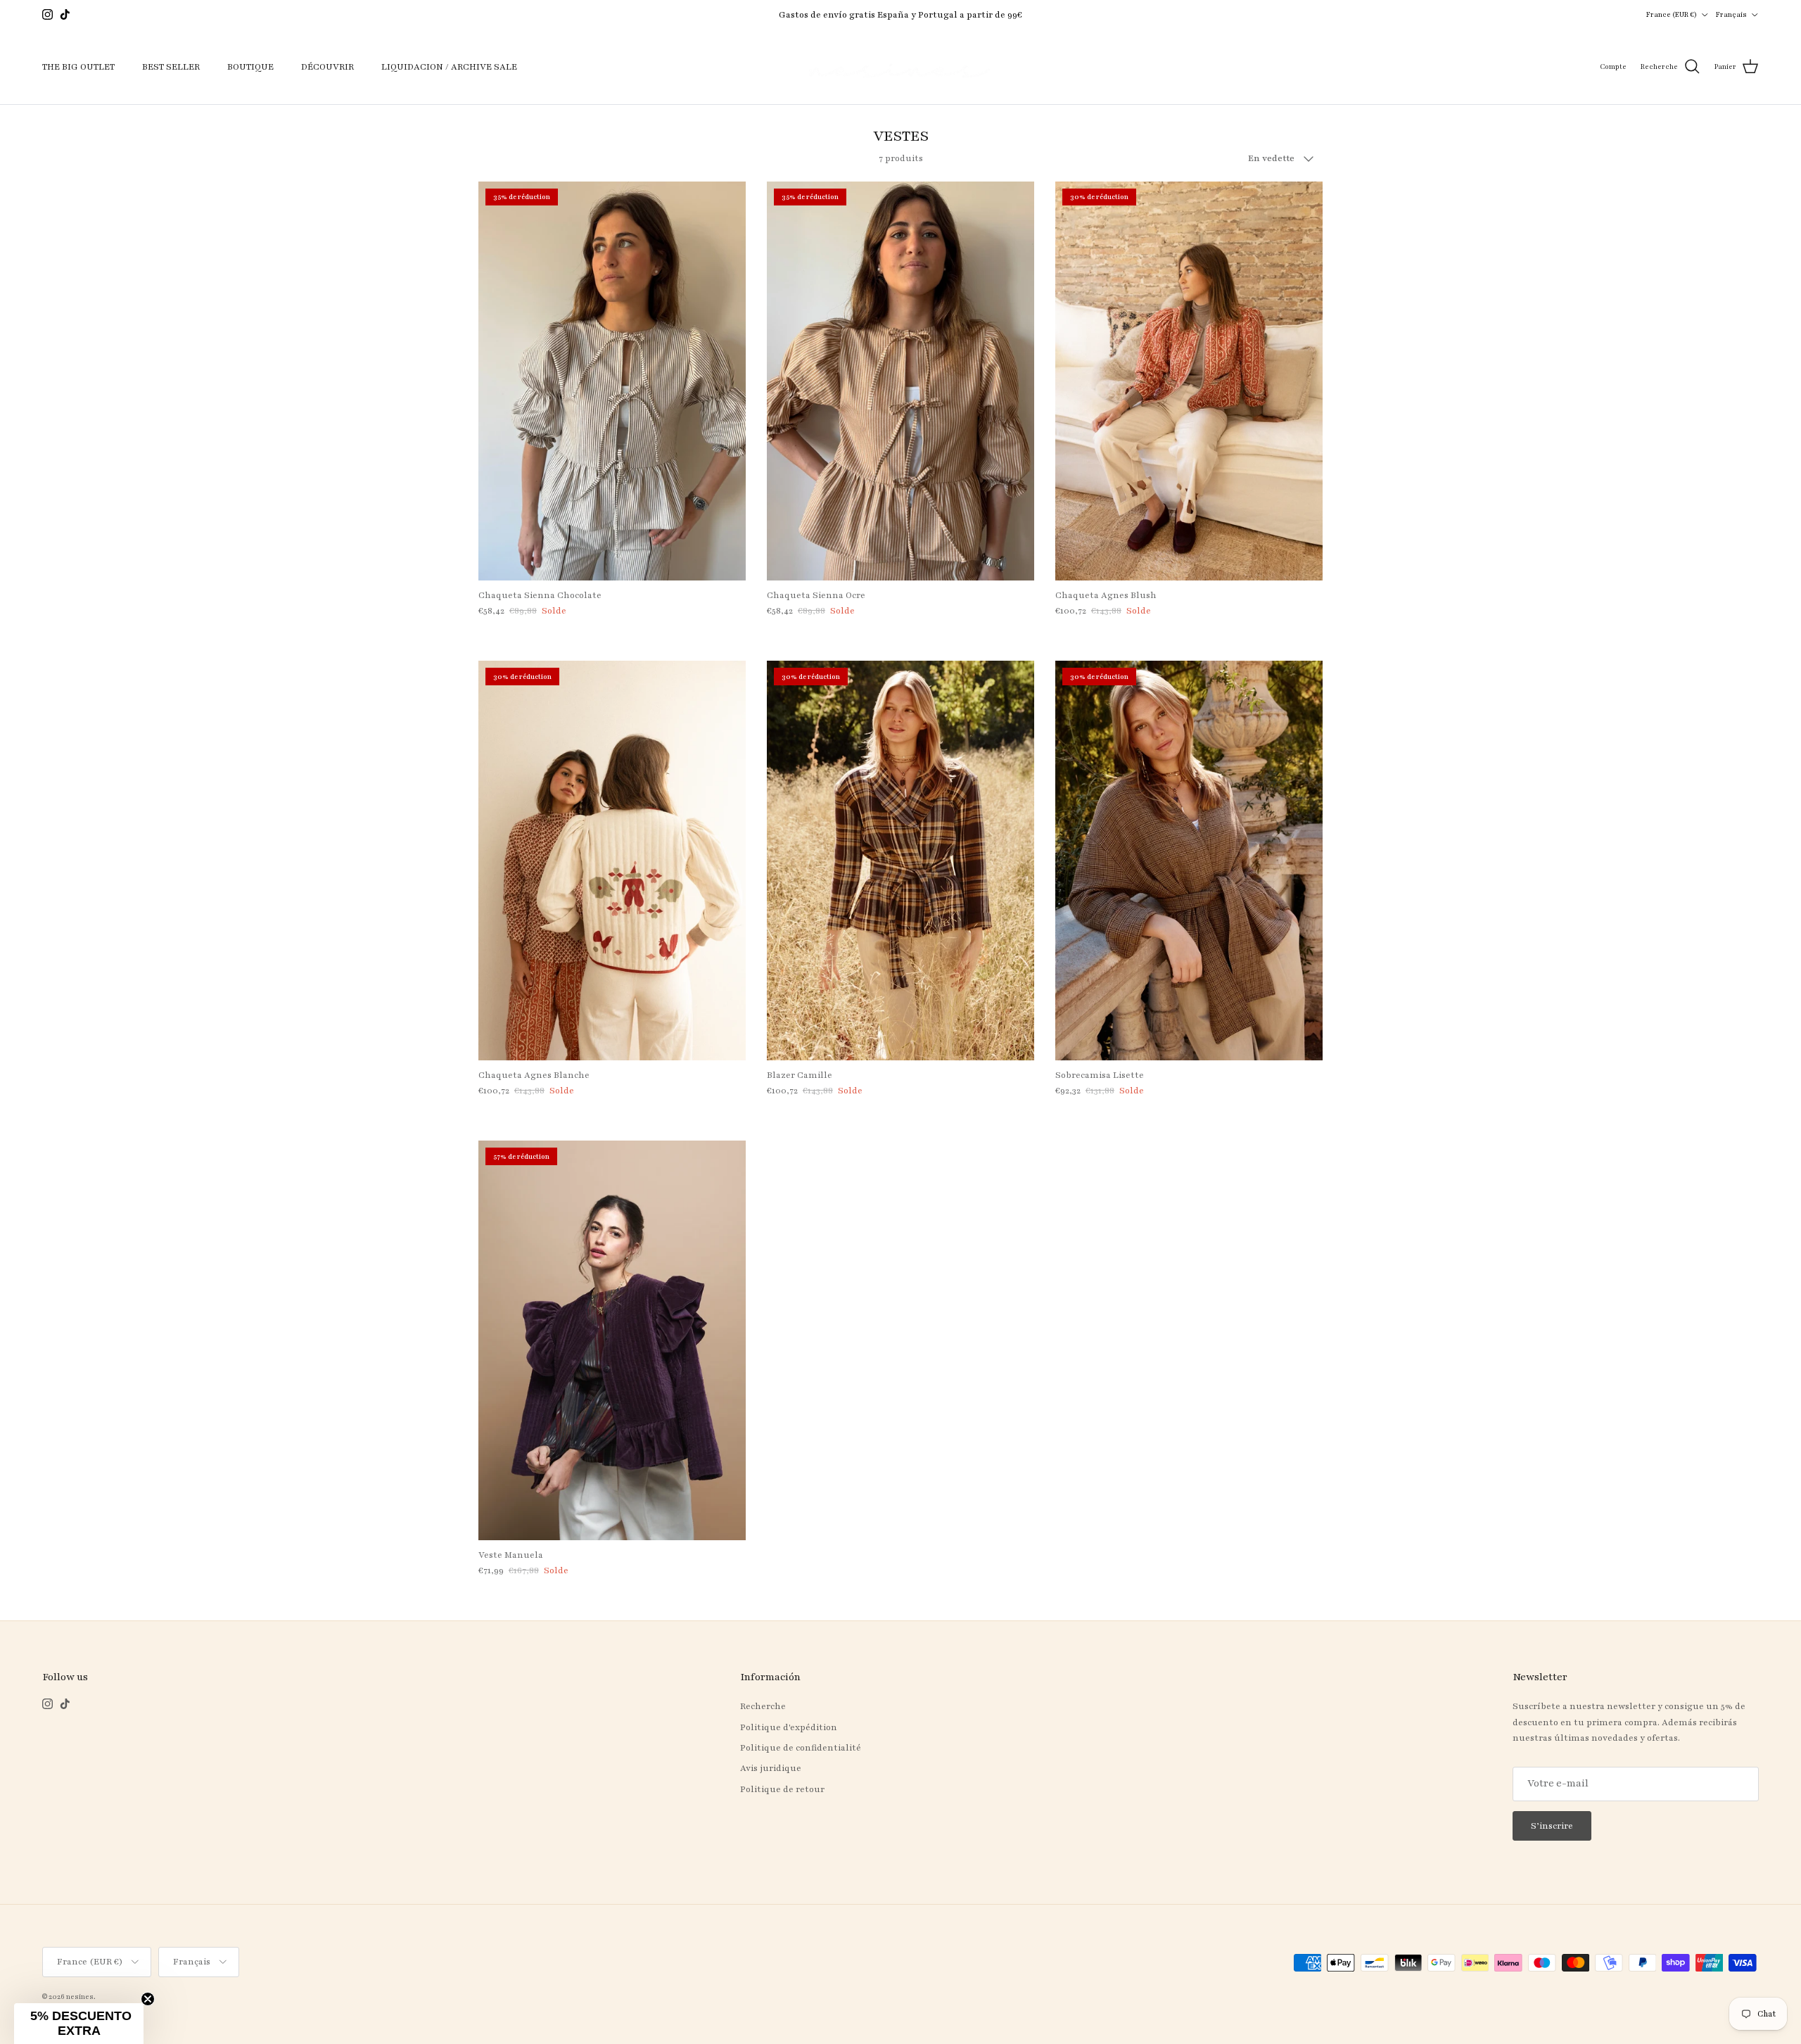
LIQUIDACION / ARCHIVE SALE (449, 67)
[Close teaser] (148, 1999)
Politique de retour (782, 1789)
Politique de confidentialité (801, 1748)
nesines (80, 1997)
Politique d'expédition (789, 1727)
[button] (79, 2024)
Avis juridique (771, 1768)
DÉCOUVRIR (327, 67)
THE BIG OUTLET (78, 67)
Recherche (763, 1706)
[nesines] (900, 67)
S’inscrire (1552, 1826)
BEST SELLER (171, 67)
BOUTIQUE (250, 67)
